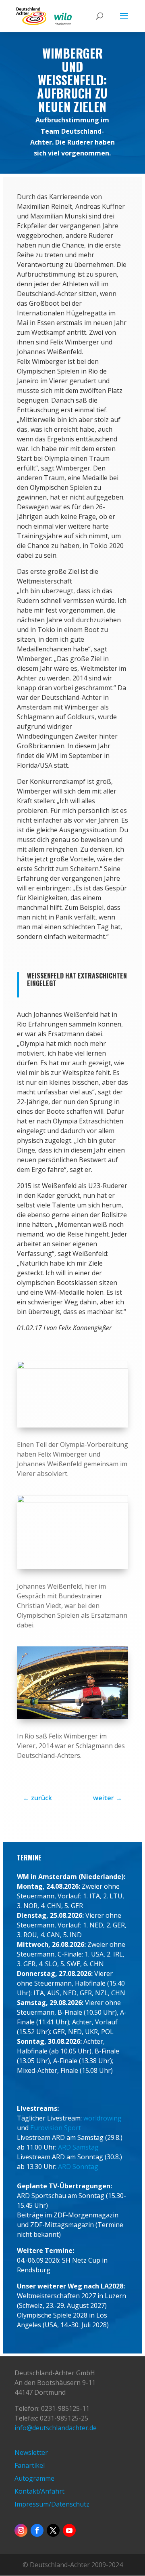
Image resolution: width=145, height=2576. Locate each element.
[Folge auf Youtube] (69, 2530)
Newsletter (31, 2452)
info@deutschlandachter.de (56, 2428)
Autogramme (34, 2478)
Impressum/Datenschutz (52, 2504)
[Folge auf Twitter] (53, 2530)
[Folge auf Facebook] (37, 2530)
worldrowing (103, 2118)
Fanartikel (30, 2465)
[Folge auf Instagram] (21, 2530)
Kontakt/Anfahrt (39, 2491)
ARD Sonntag (78, 2167)
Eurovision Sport (56, 2128)
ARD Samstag (78, 2147)
